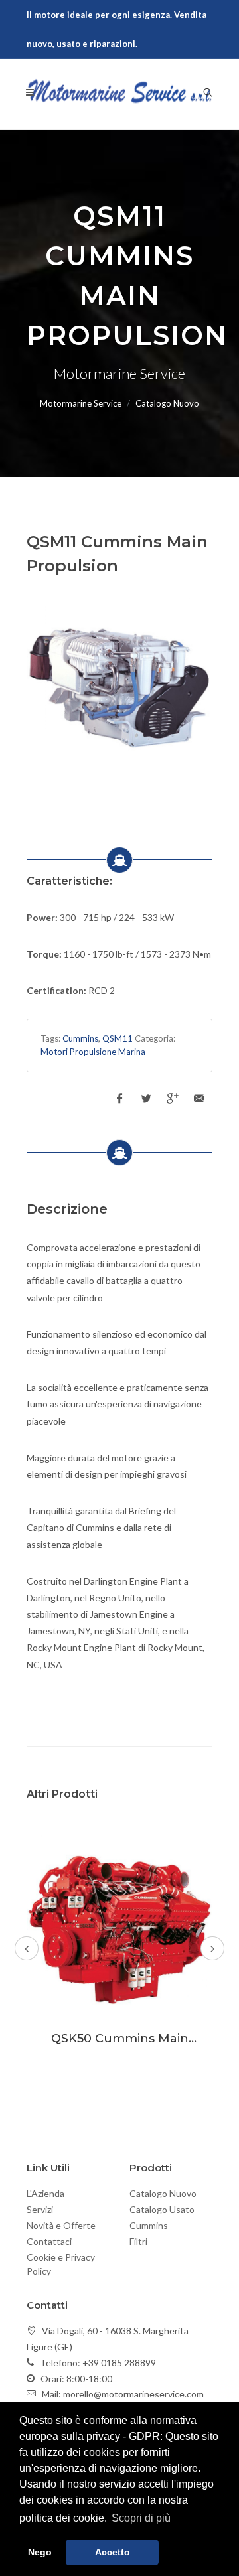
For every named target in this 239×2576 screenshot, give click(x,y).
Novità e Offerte (61, 2225)
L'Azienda (45, 2193)
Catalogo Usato (162, 2209)
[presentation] (27, 1948)
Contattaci (49, 2241)
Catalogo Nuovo (163, 2193)
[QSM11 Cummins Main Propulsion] (119, 691)
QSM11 (118, 1038)
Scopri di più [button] (141, 2518)
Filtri (138, 2241)
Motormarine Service (81, 403)
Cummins (80, 1038)
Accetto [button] (113, 2552)
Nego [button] (40, 2552)
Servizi (40, 2209)
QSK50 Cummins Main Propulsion (120, 2046)
